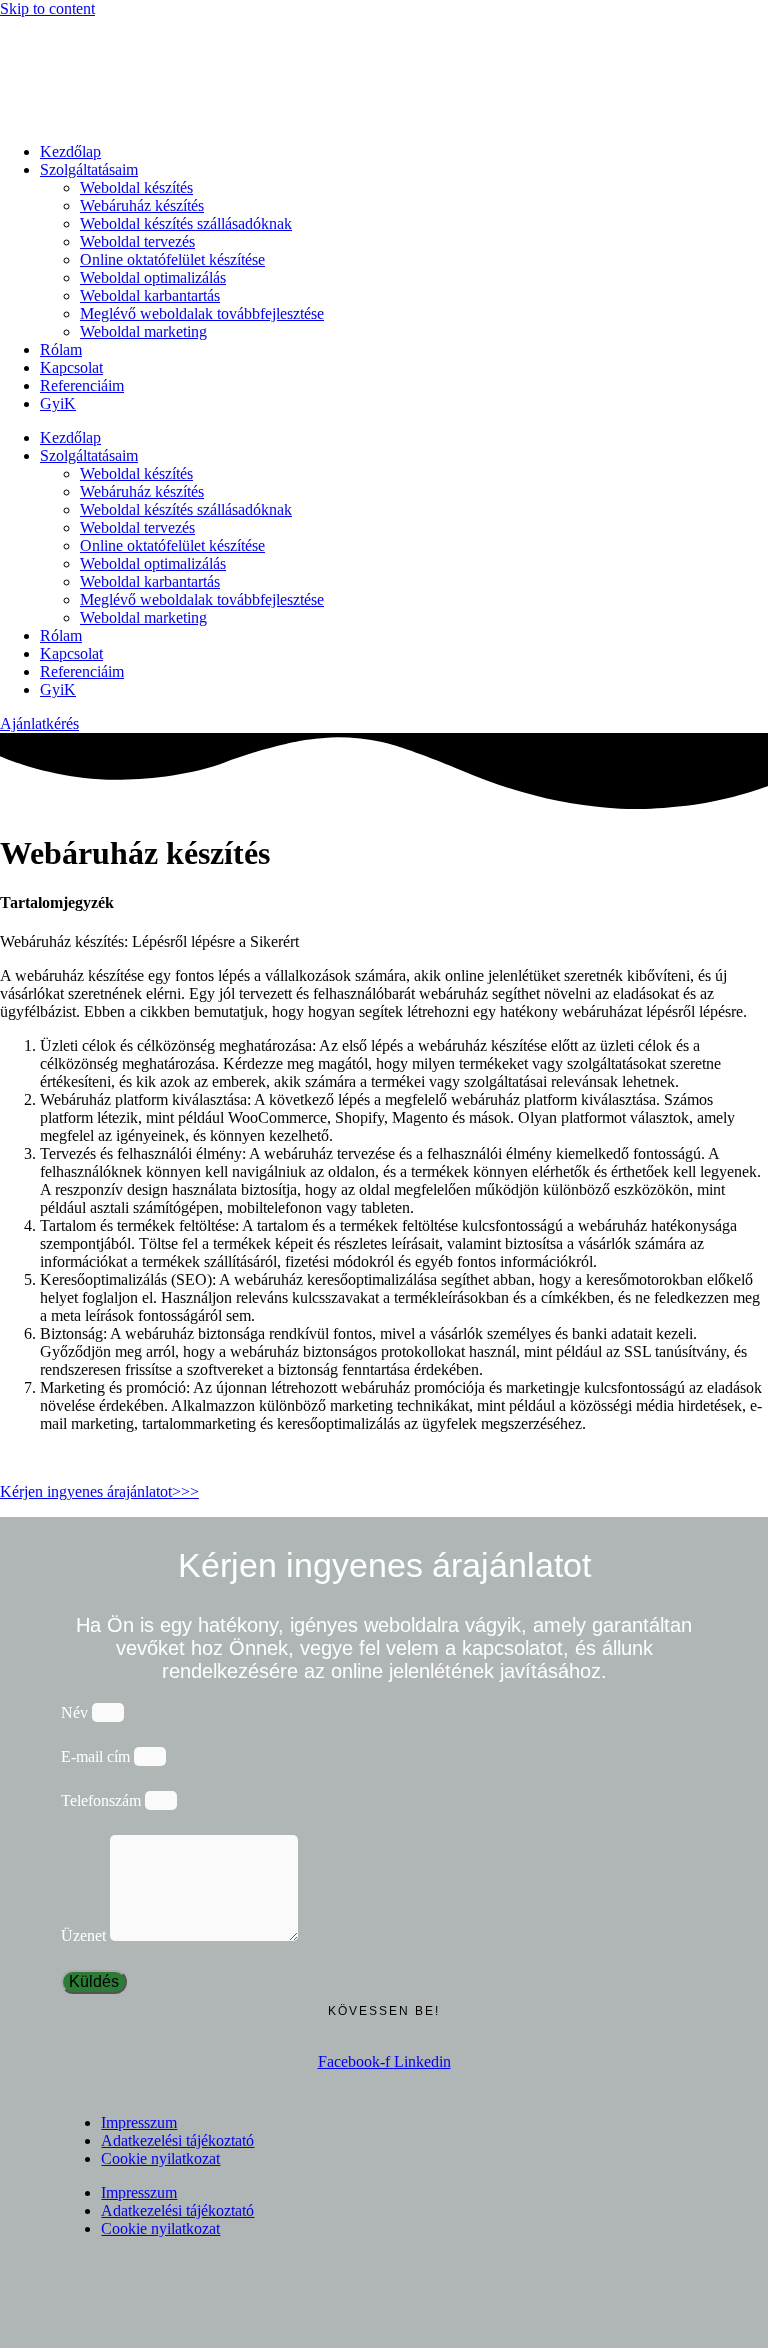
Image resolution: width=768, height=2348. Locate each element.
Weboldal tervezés (137, 241)
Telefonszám (103, 1800)
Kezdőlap (70, 151)
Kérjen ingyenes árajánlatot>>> (99, 1491)
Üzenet (85, 1935)
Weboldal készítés (136, 187)
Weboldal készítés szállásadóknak (186, 223)
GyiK (58, 403)
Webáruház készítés (142, 205)
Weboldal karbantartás (150, 295)
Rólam (61, 349)
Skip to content (47, 8)
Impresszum (139, 2122)
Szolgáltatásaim (89, 169)
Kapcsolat (71, 367)
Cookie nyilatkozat (160, 2158)
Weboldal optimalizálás (153, 277)
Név (76, 1712)
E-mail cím (97, 1756)
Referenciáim (82, 385)
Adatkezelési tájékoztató (177, 2140)
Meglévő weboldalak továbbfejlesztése (202, 313)
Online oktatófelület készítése (172, 259)
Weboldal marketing (143, 331)
